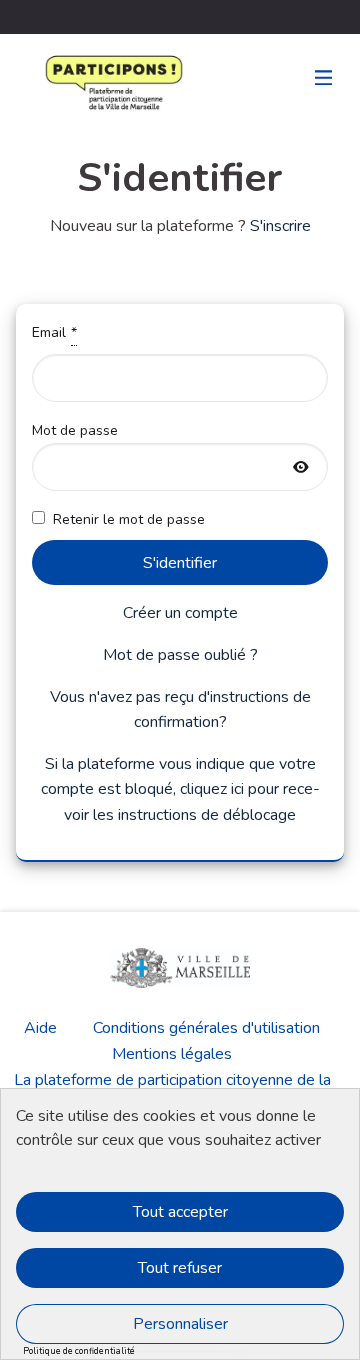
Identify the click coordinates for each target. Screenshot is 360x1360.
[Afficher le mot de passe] (301, 468)
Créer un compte (180, 613)
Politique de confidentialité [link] (79, 1351)
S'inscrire (280, 226)
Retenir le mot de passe (129, 519)
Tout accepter (180, 1212)
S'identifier (180, 563)
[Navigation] (324, 79)
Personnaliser (180, 1324)
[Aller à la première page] (70, 82)
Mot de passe (127, 456)
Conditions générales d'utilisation (206, 1028)
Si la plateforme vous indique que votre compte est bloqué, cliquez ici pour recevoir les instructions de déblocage (180, 789)
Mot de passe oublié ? (180, 655)
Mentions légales (172, 1054)
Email (112, 332)
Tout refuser (180, 1268)
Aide (40, 1028)
